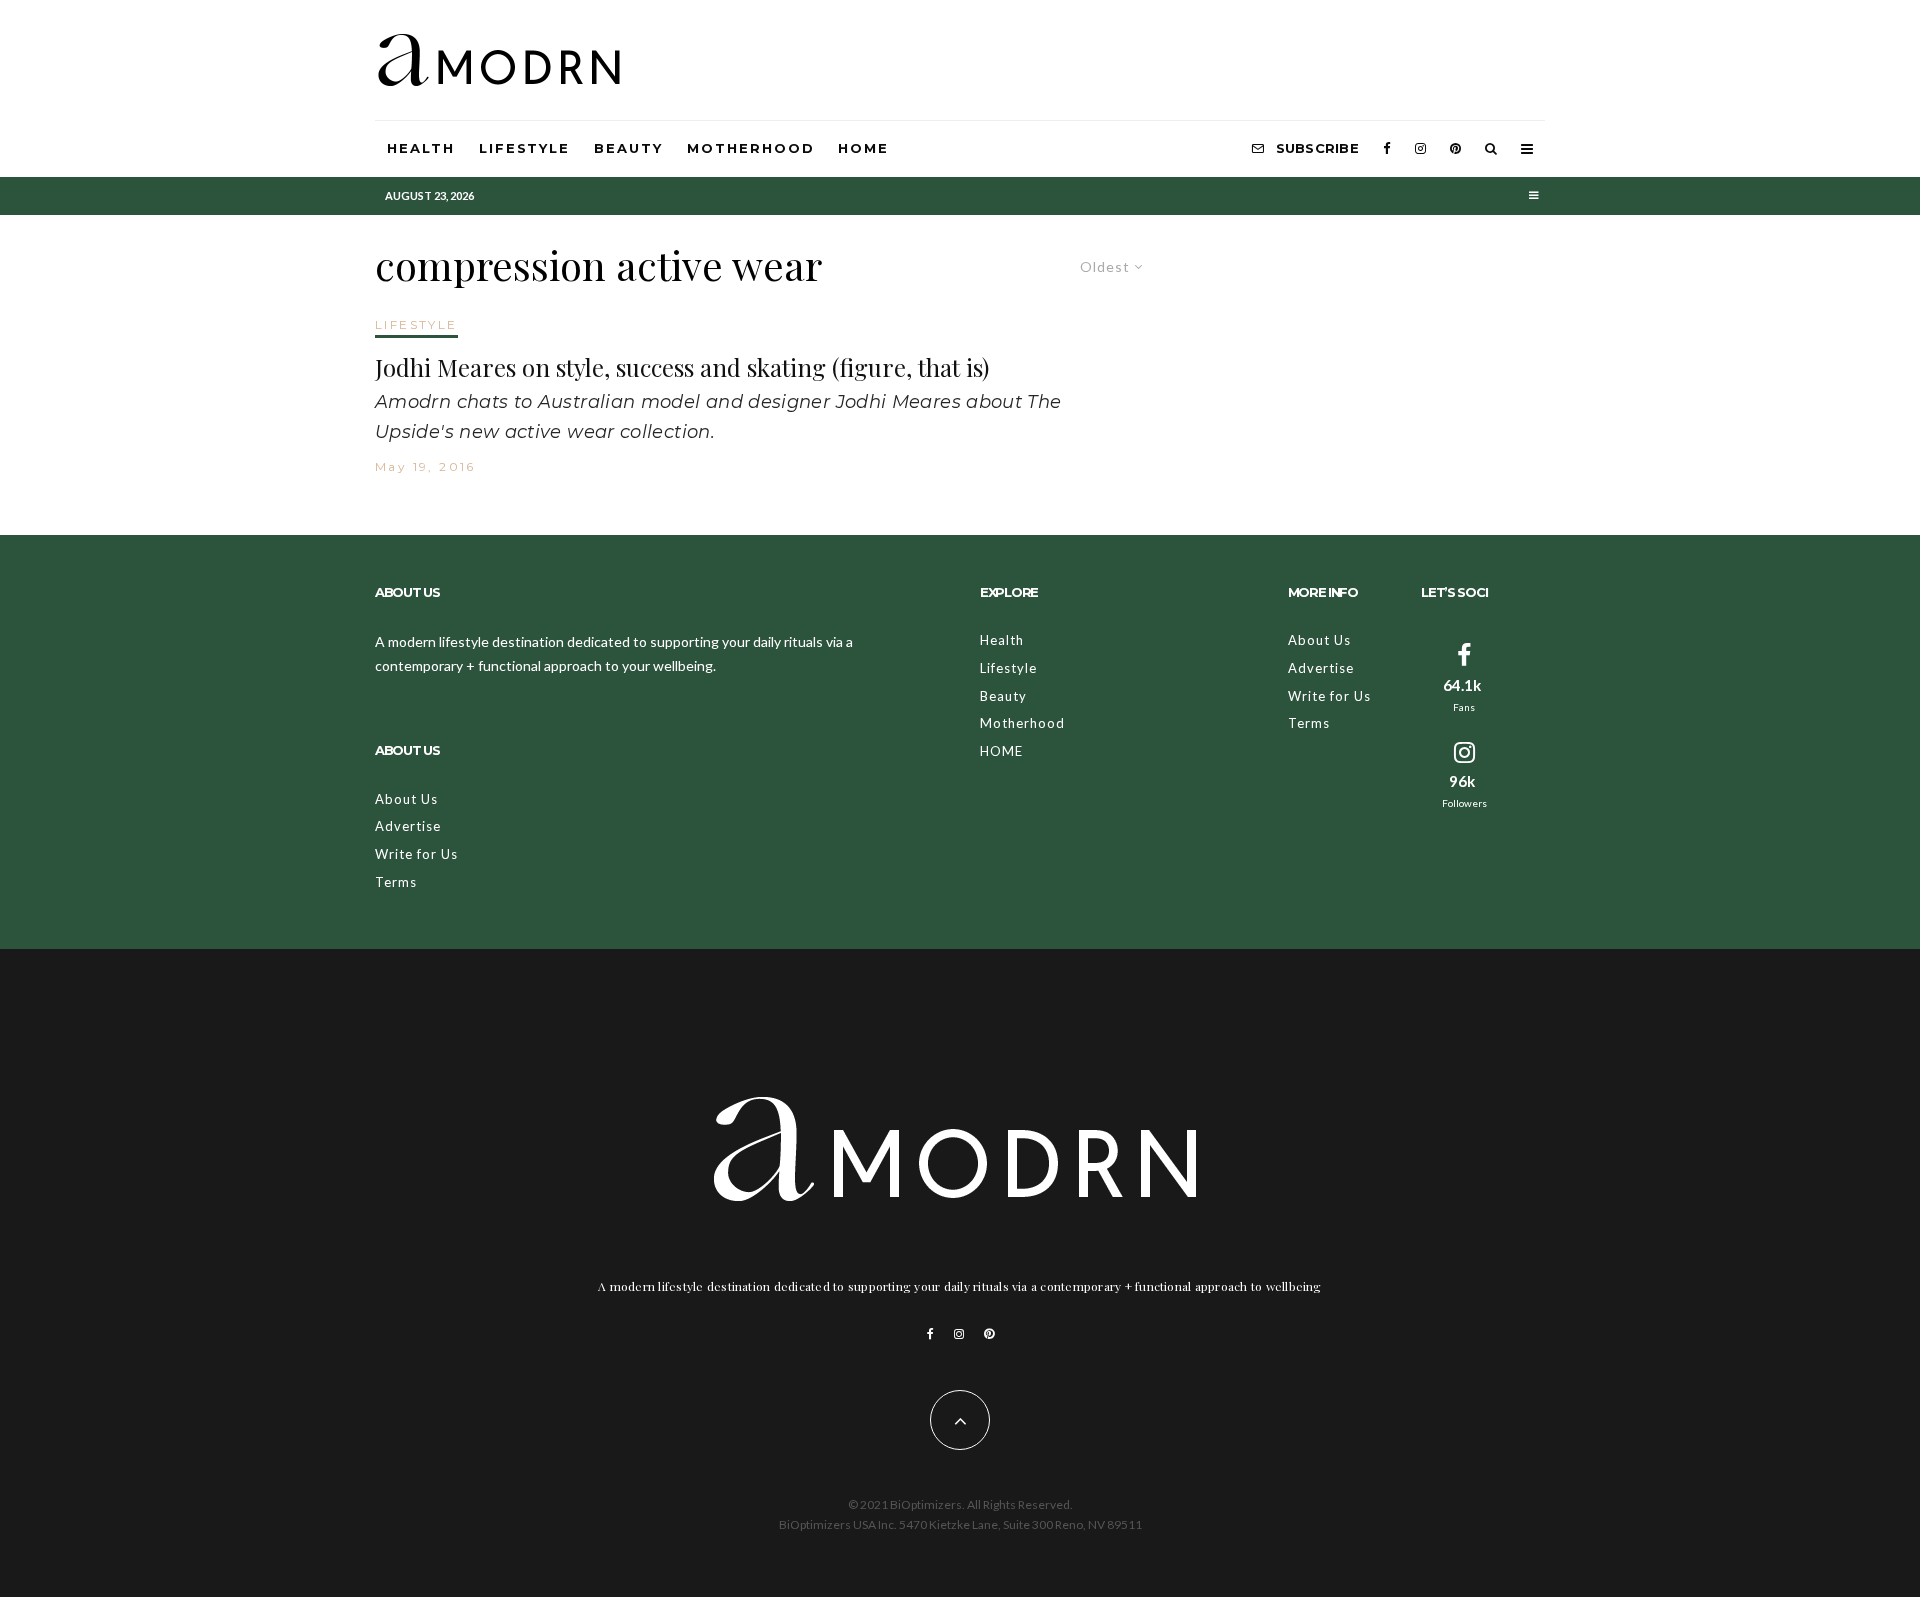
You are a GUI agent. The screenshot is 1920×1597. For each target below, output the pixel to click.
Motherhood (751, 148)
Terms (396, 882)
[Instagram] (1420, 149)
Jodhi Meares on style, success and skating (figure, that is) (682, 367)
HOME (863, 148)
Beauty (628, 148)
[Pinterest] (1455, 149)
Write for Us (416, 854)
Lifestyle (525, 148)
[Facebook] (1387, 149)
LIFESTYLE (416, 324)
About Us (406, 799)
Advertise (408, 826)
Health (421, 148)
